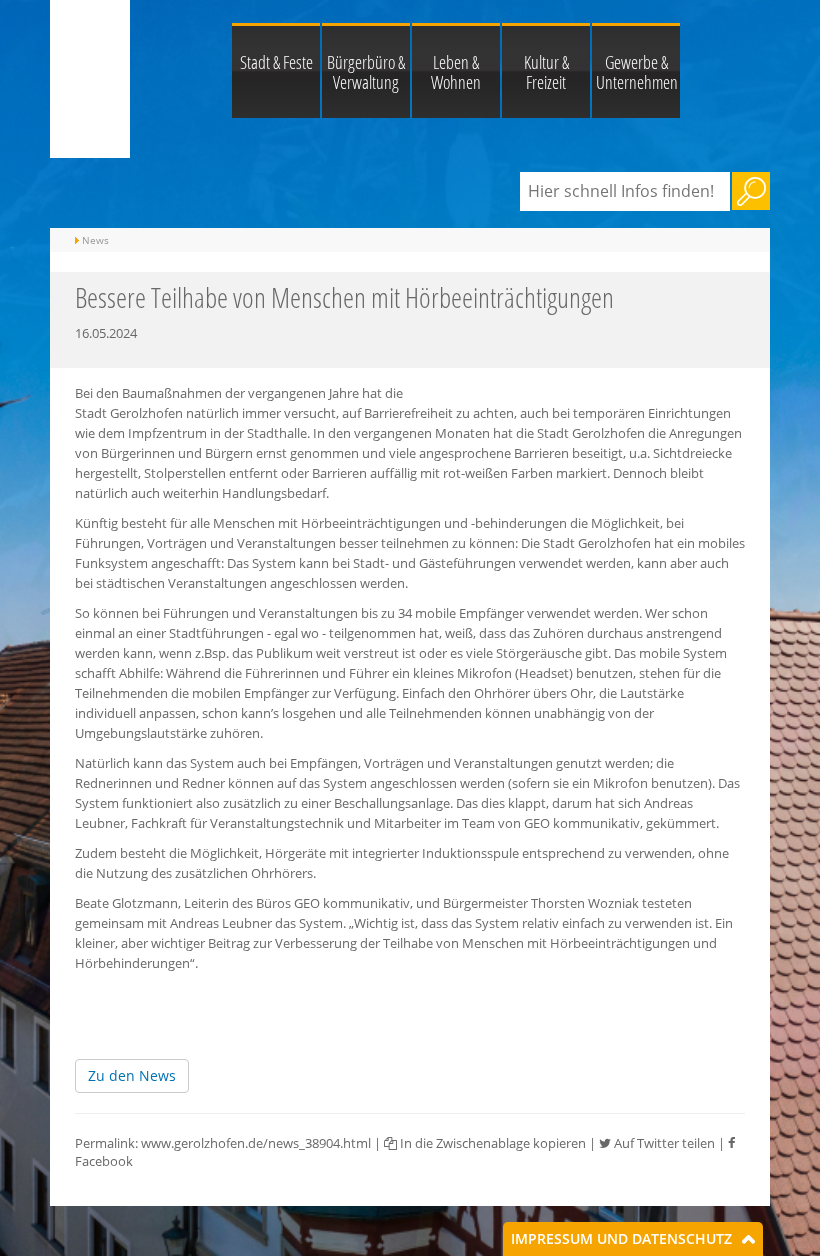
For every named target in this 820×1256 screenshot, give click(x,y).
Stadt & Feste (276, 62)
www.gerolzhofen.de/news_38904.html (256, 1143)
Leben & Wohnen (456, 72)
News (95, 240)
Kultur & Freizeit (546, 72)
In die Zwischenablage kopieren (491, 1143)
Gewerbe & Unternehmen (637, 72)
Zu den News (132, 1075)
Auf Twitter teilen (663, 1143)
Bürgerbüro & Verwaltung (366, 72)
